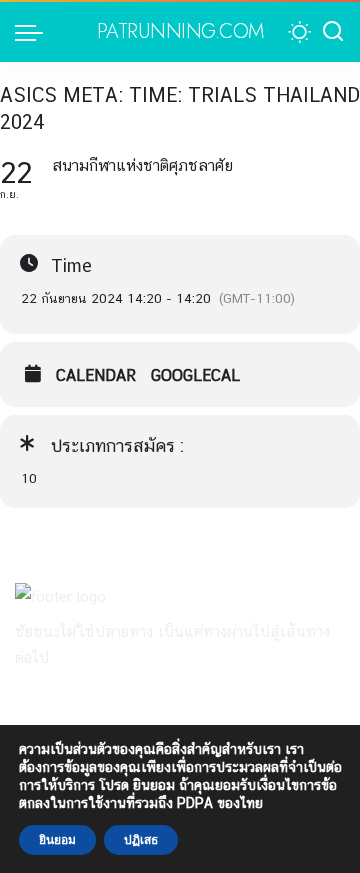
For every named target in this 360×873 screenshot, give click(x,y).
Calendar (96, 376)
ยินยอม (57, 840)
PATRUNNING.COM (180, 32)
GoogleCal (195, 376)
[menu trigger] (34, 32)
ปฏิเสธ (141, 840)
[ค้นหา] (333, 32)
